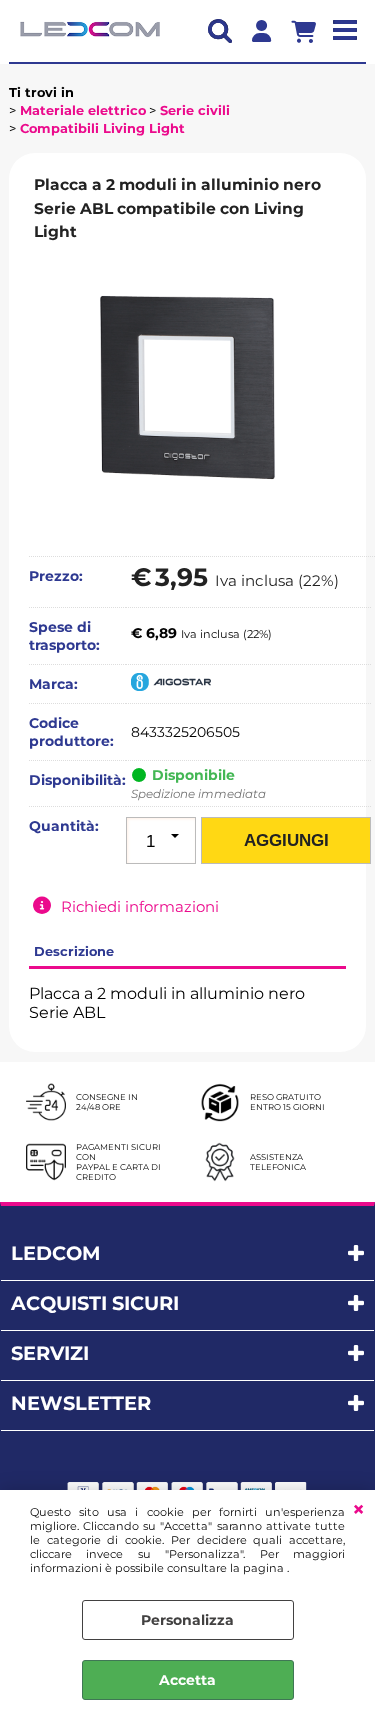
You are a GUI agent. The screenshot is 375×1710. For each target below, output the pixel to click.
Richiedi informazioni (140, 906)
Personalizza (187, 1620)
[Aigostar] (171, 686)
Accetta (187, 1680)
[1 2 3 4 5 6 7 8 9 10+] (161, 840)
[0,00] (311, 31)
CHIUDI (358, 1510)
